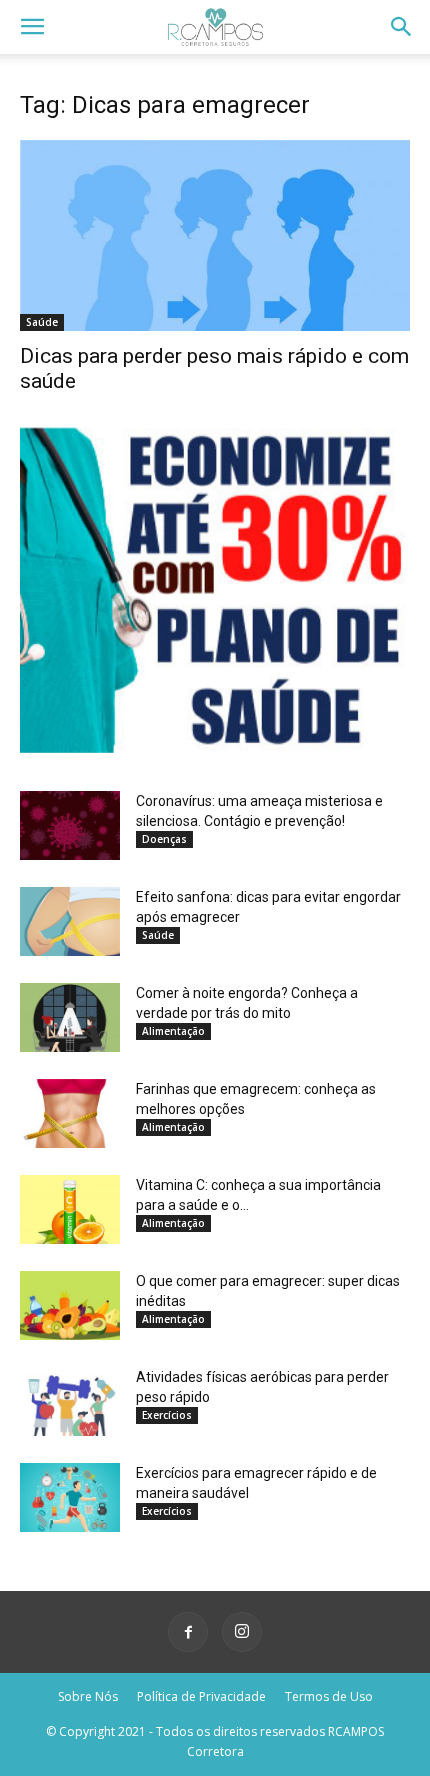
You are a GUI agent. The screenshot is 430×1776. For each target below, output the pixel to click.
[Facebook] (188, 1632)
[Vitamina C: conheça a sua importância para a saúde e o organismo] (70, 1209)
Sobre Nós (88, 1696)
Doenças (164, 839)
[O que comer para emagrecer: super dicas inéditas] (70, 1305)
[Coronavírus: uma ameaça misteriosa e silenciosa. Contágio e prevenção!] (70, 825)
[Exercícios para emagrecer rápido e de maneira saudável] (70, 1497)
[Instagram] (242, 1632)
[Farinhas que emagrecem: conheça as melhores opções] (70, 1113)
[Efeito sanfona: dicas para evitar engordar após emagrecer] (70, 921)
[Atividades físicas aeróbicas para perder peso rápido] (70, 1401)
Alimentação (173, 1031)
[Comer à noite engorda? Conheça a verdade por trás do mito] (70, 1017)
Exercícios (167, 1415)
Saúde (42, 322)
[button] (32, 27)
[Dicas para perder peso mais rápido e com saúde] (215, 235)
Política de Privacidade (201, 1696)
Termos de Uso (329, 1696)
